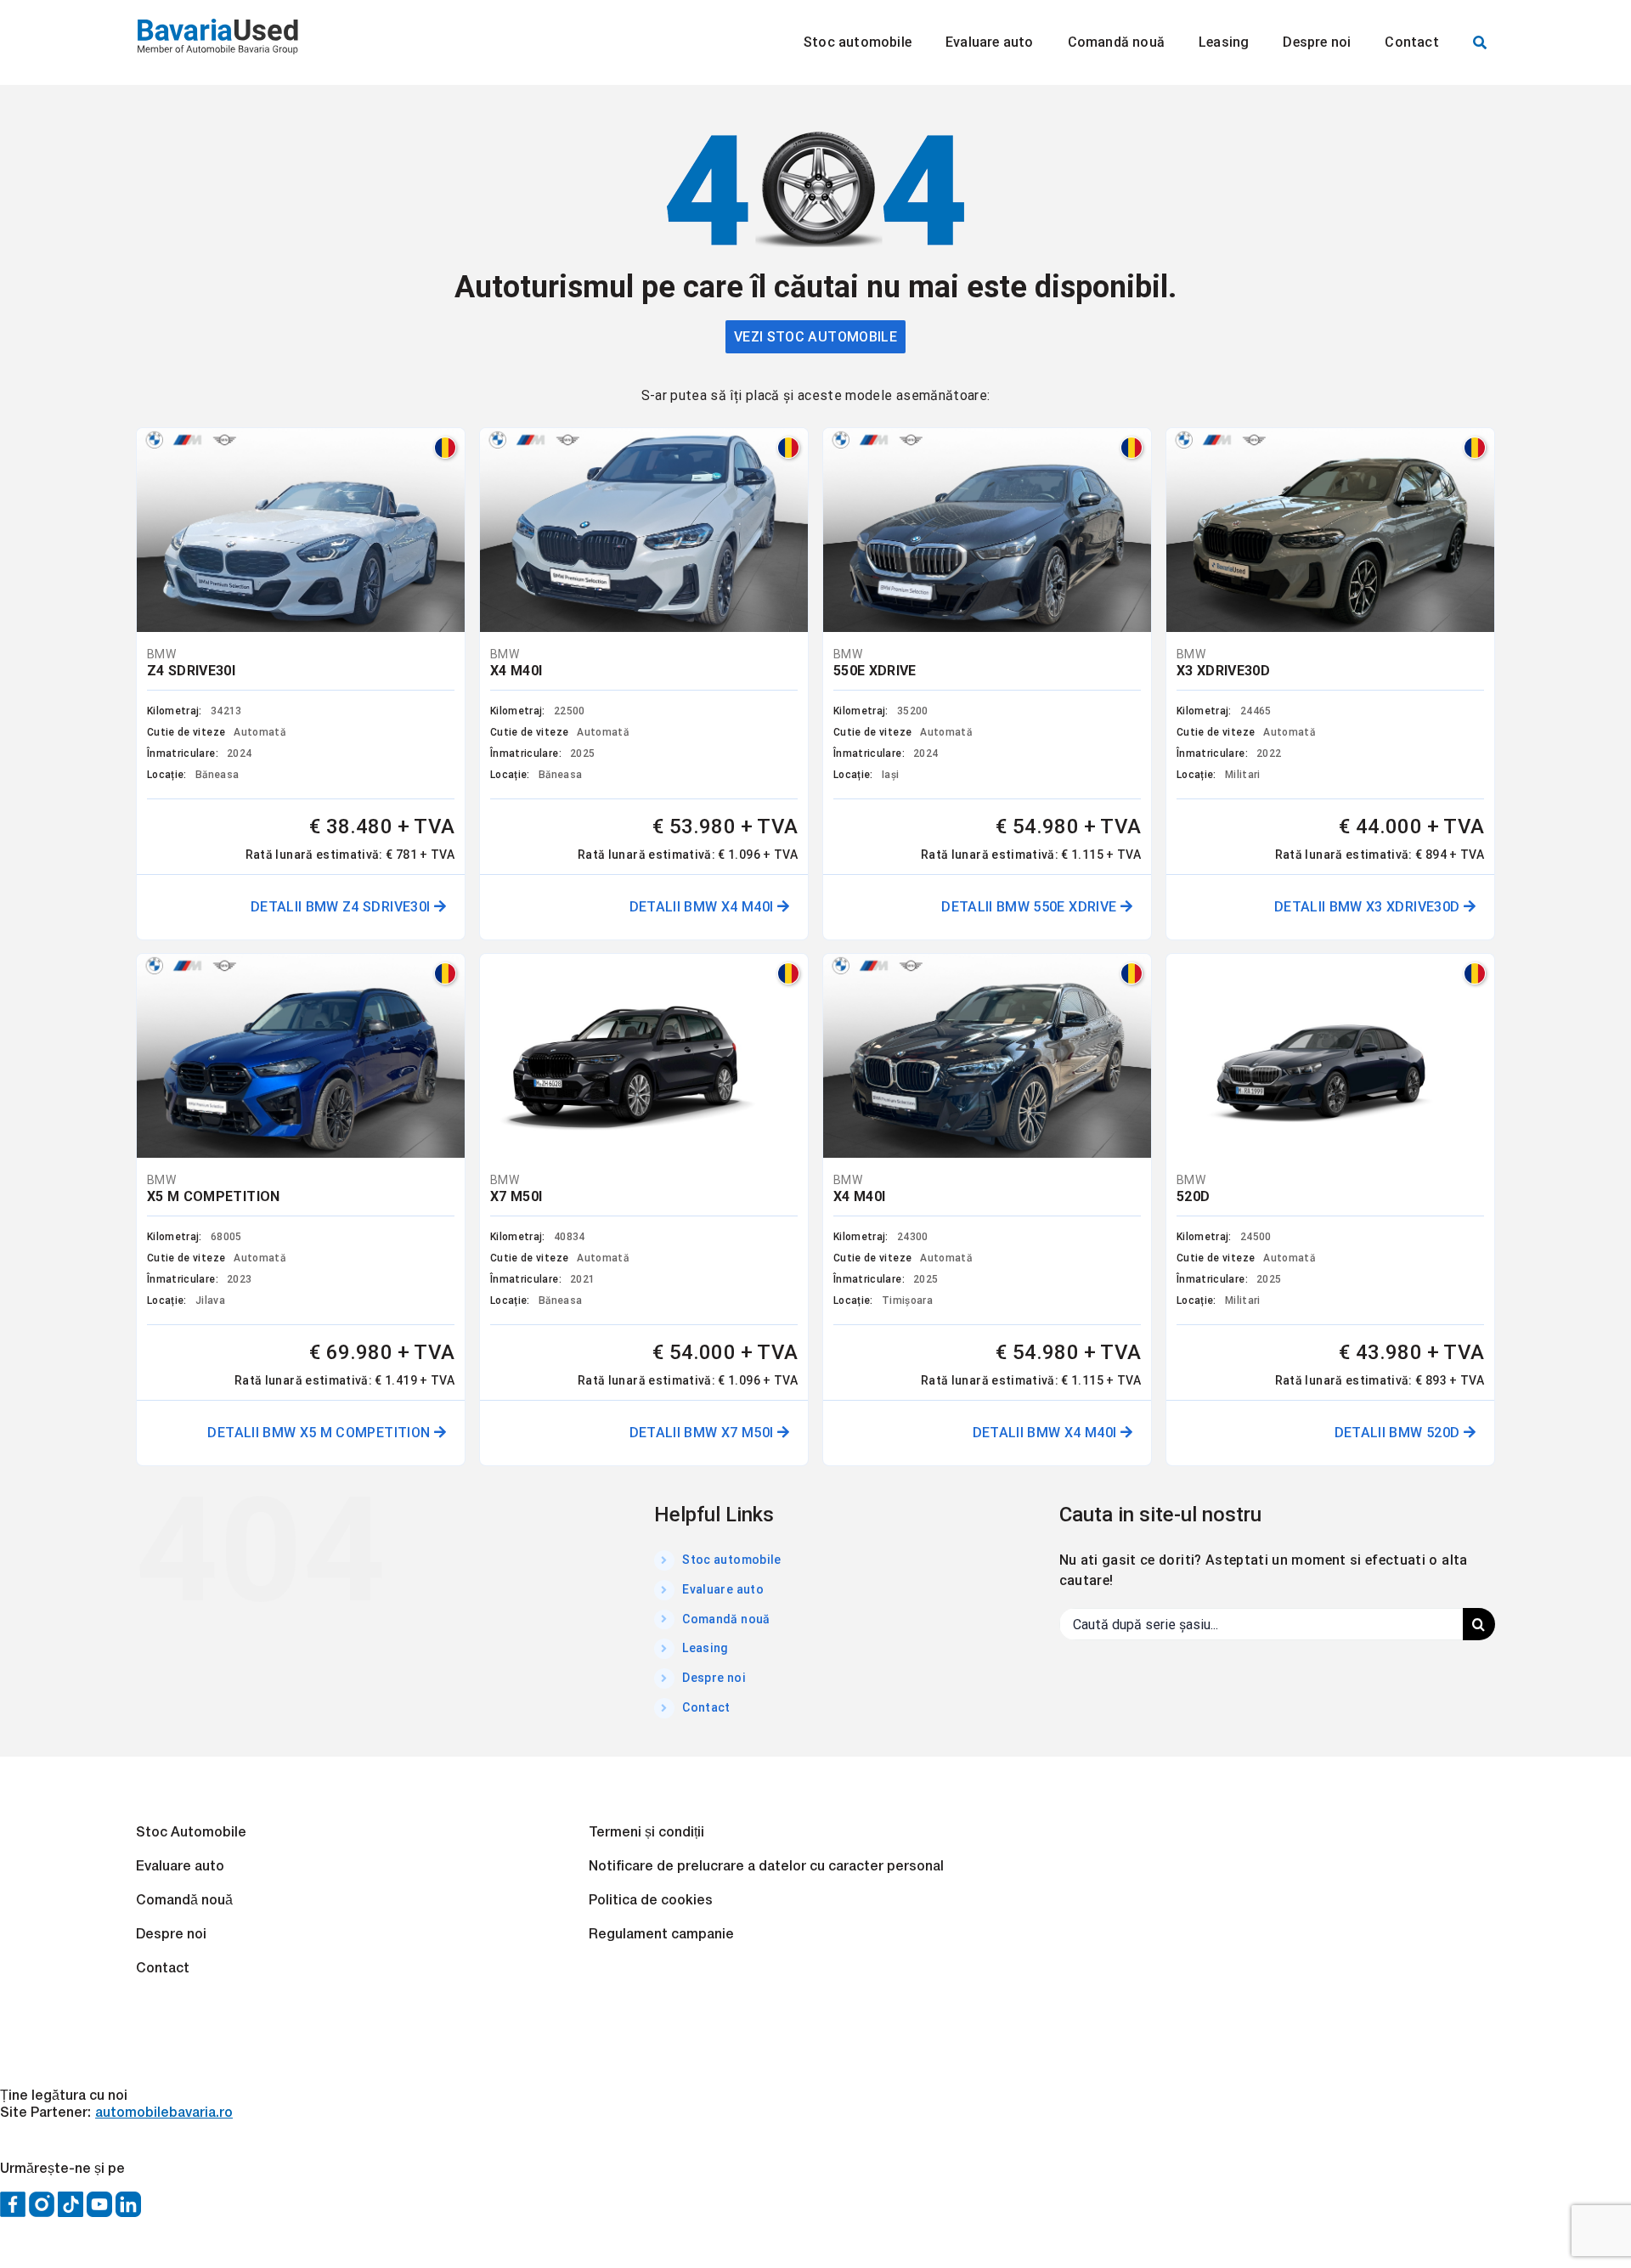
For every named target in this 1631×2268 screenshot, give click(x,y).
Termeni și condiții (646, 1833)
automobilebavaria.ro (164, 2113)
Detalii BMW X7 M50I (703, 1433)
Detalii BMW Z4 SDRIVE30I (342, 907)
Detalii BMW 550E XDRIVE (1030, 907)
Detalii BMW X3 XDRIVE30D (1369, 907)
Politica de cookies (651, 1901)
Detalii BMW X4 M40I (703, 907)
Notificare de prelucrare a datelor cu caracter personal (766, 1867)
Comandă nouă (726, 1619)
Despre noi (714, 1678)
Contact (706, 1707)
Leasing (705, 1648)
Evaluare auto (723, 1589)
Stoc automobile (731, 1560)
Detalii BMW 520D (1399, 1433)
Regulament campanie (661, 1935)
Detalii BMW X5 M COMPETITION (320, 1433)
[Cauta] (1480, 42)
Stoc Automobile (191, 1833)
